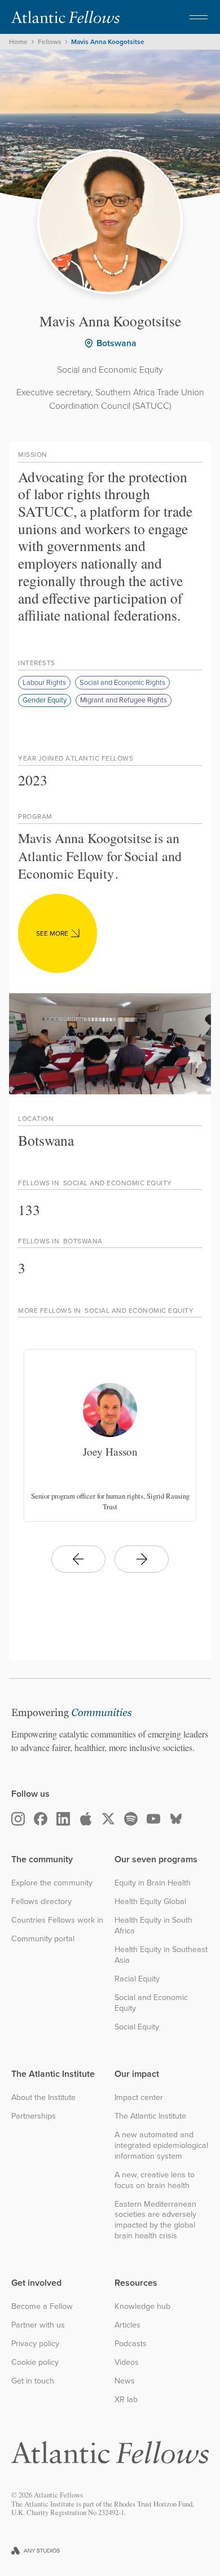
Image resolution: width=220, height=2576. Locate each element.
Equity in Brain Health (153, 1883)
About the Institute (43, 2097)
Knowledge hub (142, 2306)
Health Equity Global (150, 1902)
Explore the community (52, 1883)
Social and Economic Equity (151, 2003)
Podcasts (131, 2344)
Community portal (43, 1939)
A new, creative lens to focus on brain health (155, 2180)
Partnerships (34, 2116)
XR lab (126, 2400)
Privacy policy (35, 2344)
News (125, 2381)
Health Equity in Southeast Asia (161, 1955)
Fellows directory (41, 1902)
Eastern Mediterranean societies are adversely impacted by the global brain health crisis (155, 2220)
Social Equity (137, 2027)
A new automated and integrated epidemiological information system (161, 2145)
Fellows (50, 42)
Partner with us (38, 2325)
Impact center (139, 2097)
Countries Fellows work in (57, 1920)
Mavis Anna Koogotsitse (108, 42)
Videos (127, 2362)
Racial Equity (137, 1979)
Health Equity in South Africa (153, 1925)
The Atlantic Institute (150, 2116)
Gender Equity (45, 700)
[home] (65, 17)
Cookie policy (35, 2362)
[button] (199, 17)
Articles (127, 2325)
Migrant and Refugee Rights (124, 700)
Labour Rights (44, 682)
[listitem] (110, 1435)
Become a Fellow (42, 2306)
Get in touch (33, 2381)
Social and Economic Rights (122, 682)
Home (18, 42)
